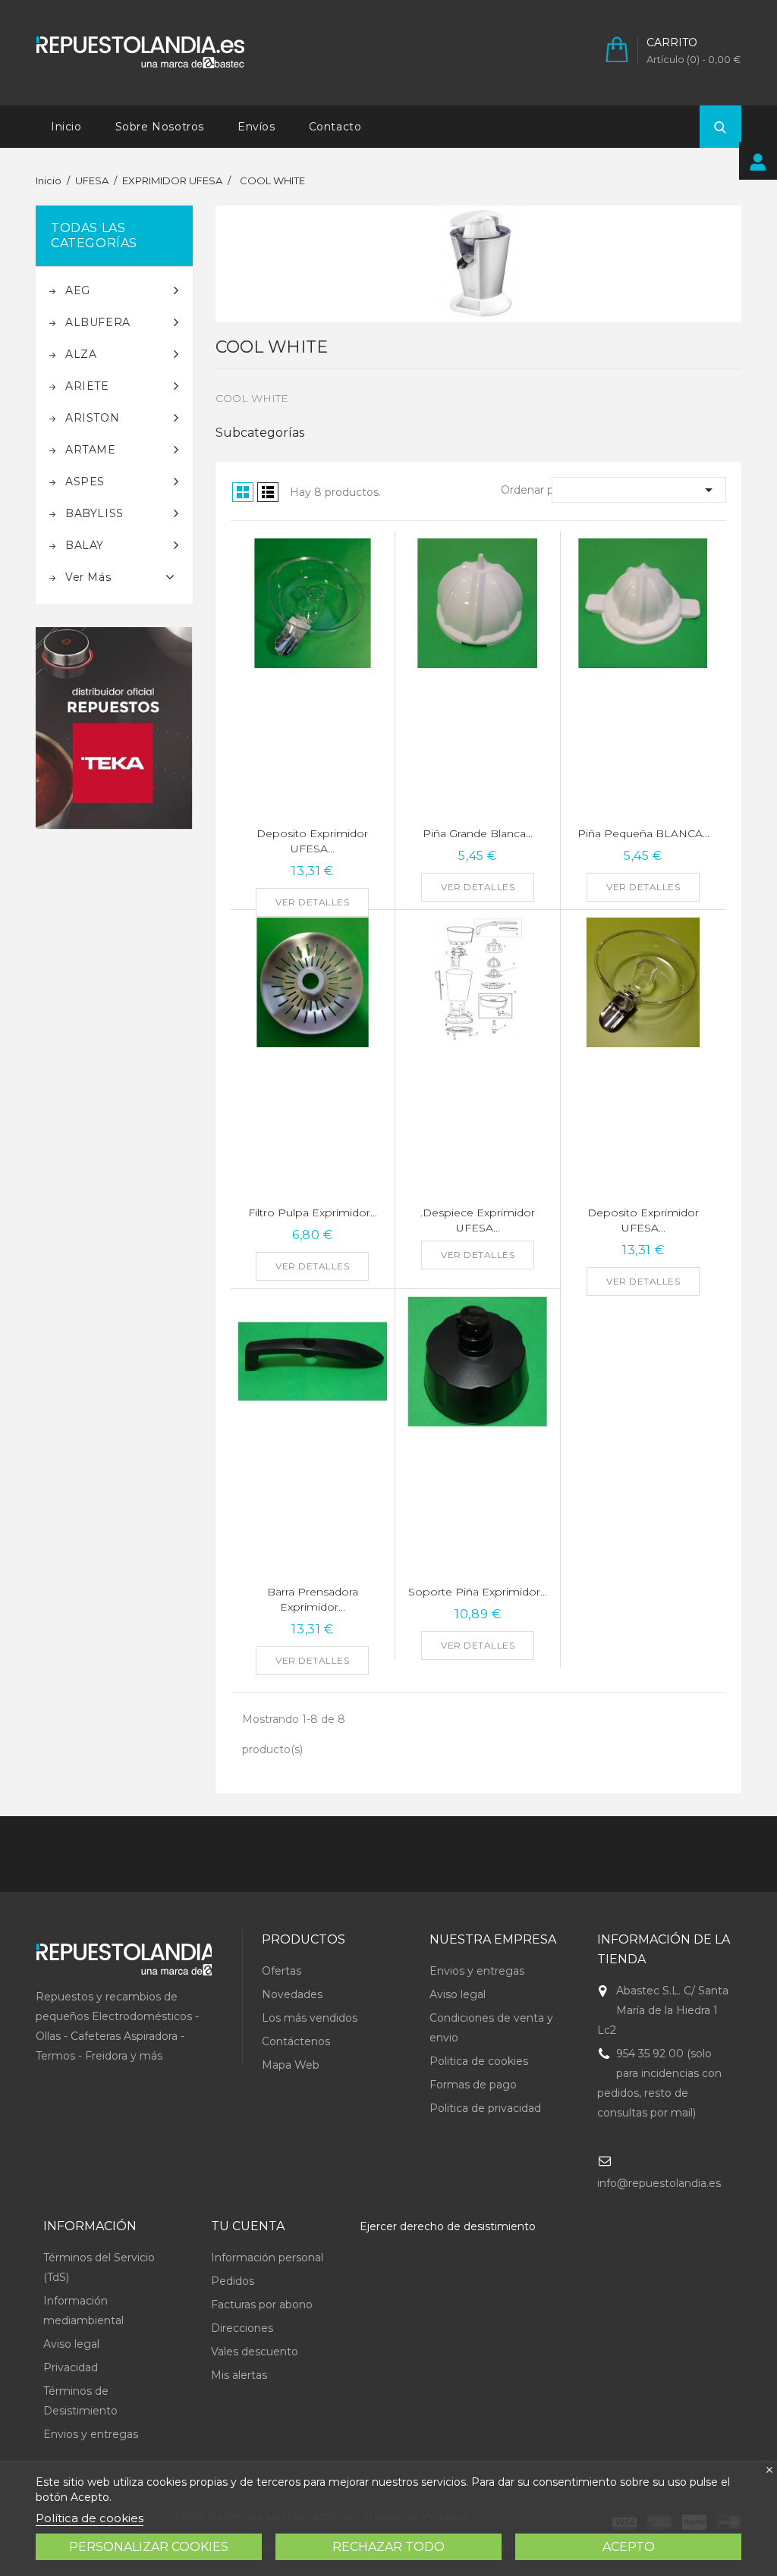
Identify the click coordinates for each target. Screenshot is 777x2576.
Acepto (629, 2547)
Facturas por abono (262, 2305)
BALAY (85, 545)
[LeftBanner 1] (114, 728)
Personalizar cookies (149, 2547)
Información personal (267, 2258)
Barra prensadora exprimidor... (313, 1599)
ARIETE (87, 386)
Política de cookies (90, 2518)
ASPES (85, 482)
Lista (268, 492)
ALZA (81, 354)
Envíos (256, 127)
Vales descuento (255, 2352)
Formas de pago (473, 2085)
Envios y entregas (477, 1971)
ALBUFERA (98, 322)
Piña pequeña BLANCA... (643, 833)
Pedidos (233, 2281)
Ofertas (282, 1971)
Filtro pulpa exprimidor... (313, 1213)
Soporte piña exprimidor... (478, 1592)
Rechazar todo (388, 2547)
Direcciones (242, 2328)
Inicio (66, 127)
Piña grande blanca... (478, 833)
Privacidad (71, 2367)
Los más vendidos (310, 2018)
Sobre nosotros (160, 127)
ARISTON (92, 418)
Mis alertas (239, 2375)
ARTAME (91, 450)
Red (243, 492)
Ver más (88, 577)
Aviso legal (458, 1994)
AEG (78, 290)
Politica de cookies (479, 2061)
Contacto (335, 127)
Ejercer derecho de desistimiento (448, 2226)
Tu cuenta (248, 2226)
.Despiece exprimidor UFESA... (478, 1220)
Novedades (292, 1994)
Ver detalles (312, 902)
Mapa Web (291, 2065)
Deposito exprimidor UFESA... (312, 841)
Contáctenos (296, 2041)
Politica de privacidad (485, 2108)
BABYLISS (94, 513)
